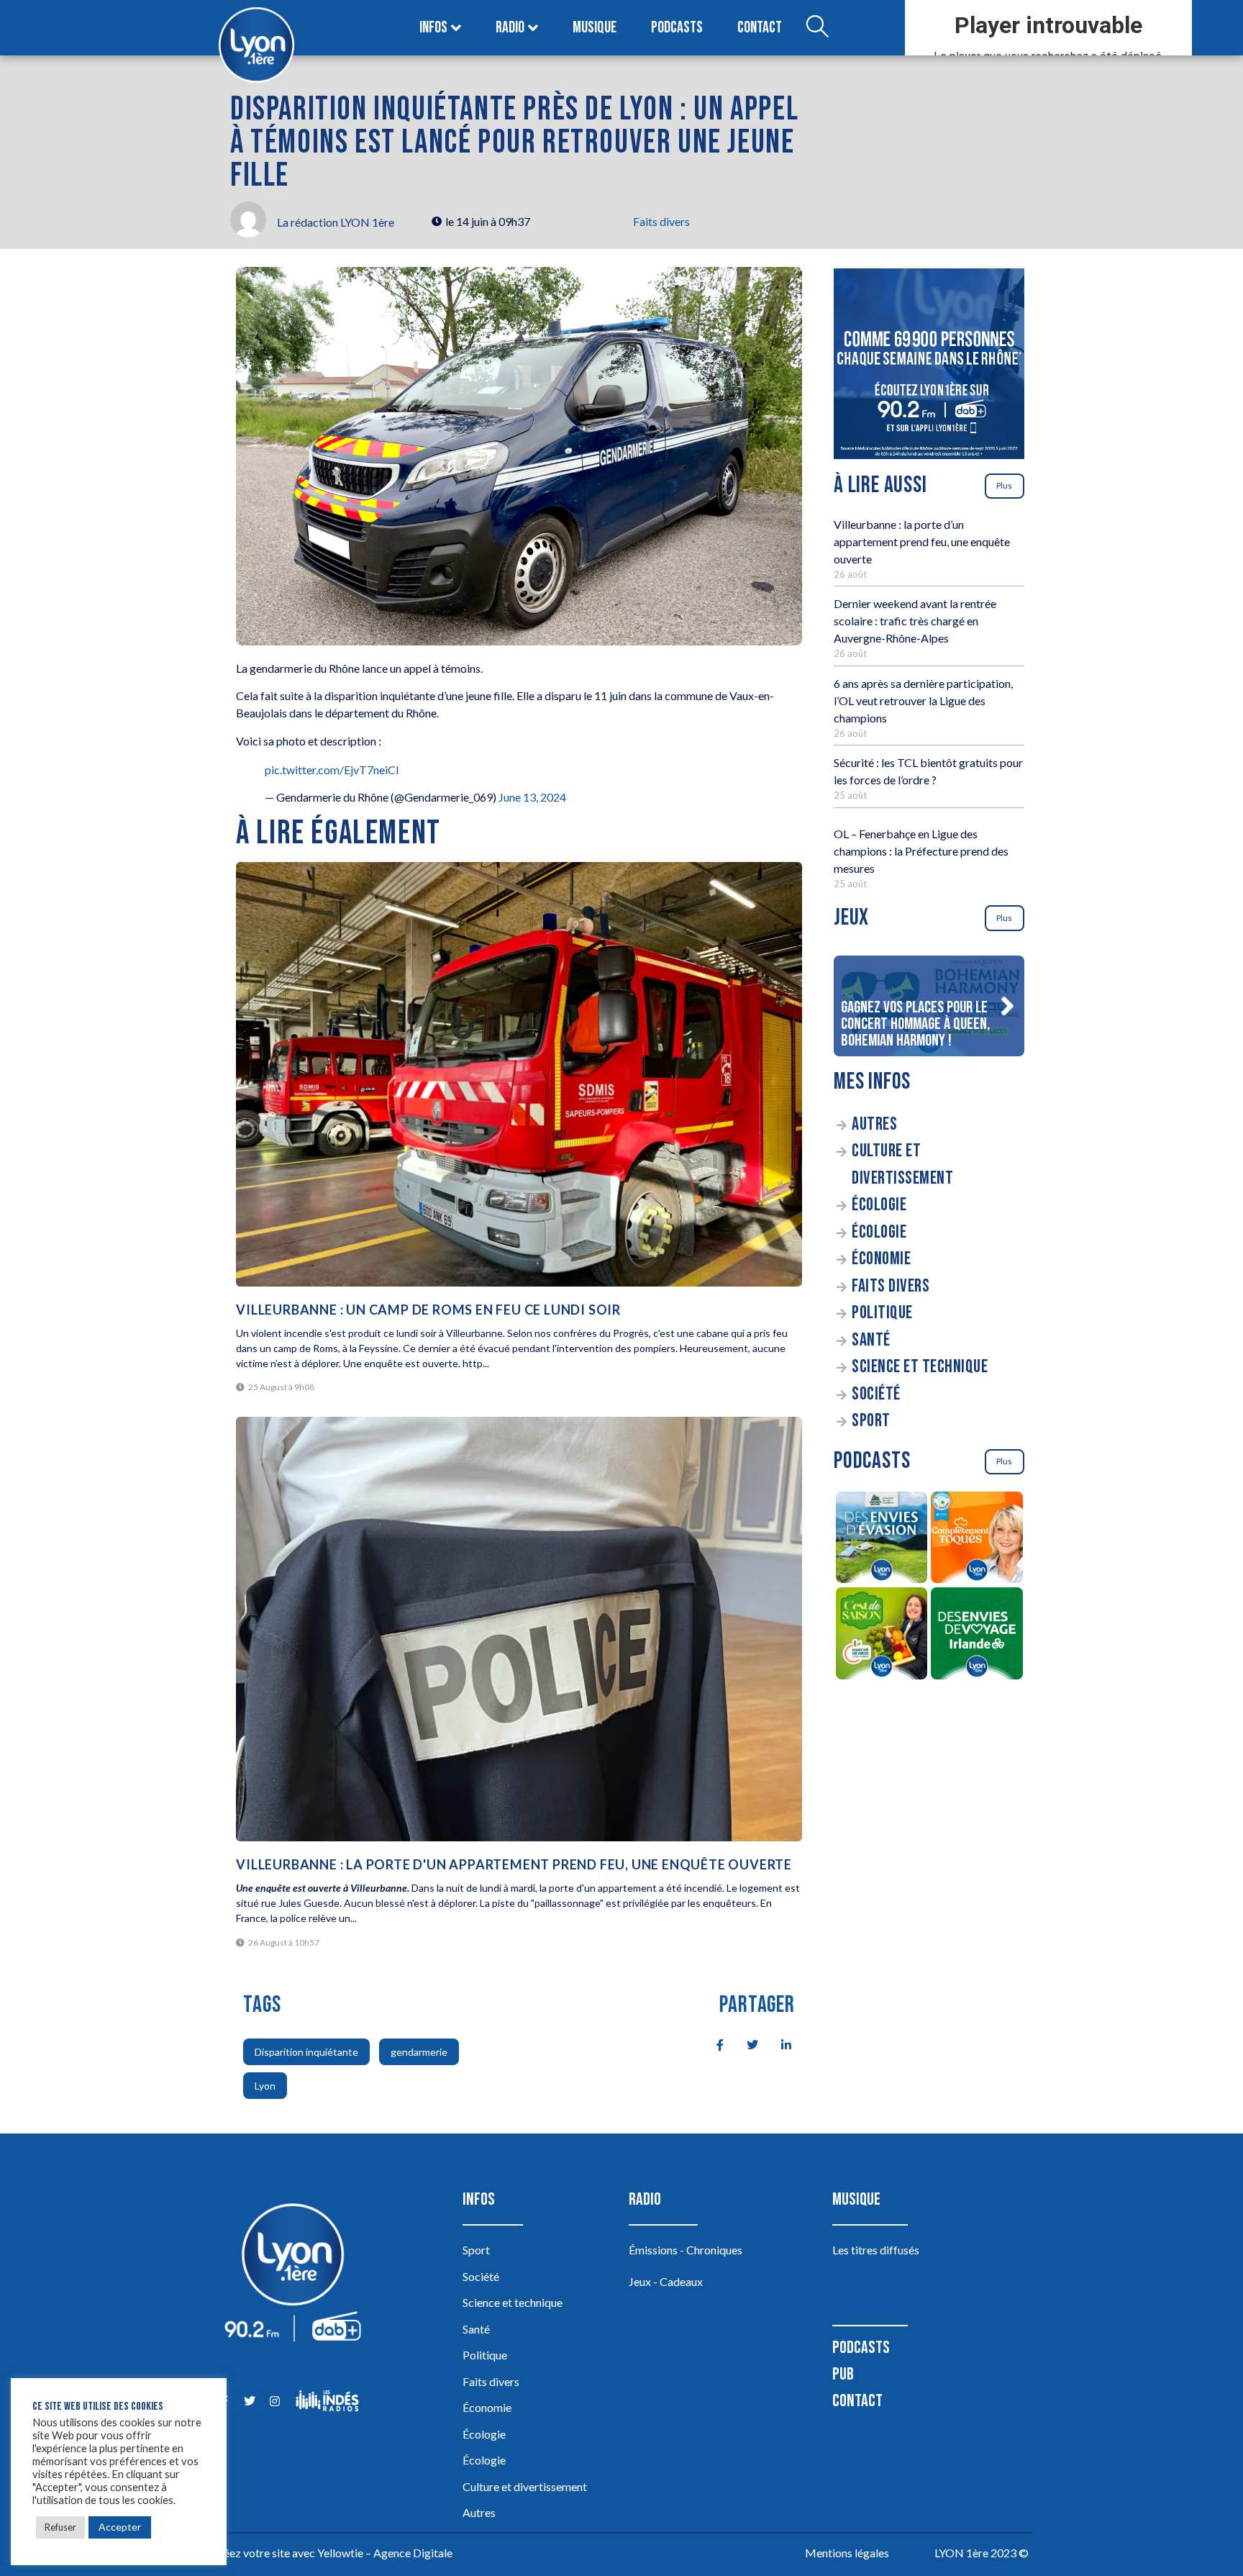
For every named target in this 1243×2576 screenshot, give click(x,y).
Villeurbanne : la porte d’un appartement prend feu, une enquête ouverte (922, 541)
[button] (1007, 1006)
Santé (871, 1340)
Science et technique (920, 1367)
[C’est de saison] (882, 1636)
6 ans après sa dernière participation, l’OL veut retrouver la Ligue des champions (923, 700)
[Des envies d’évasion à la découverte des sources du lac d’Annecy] (882, 1540)
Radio (510, 28)
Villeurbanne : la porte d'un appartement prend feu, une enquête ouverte (514, 1864)
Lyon (265, 2086)
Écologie (879, 1205)
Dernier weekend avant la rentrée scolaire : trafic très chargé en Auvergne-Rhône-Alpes (915, 621)
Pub (843, 2374)
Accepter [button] (120, 2527)
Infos (433, 28)
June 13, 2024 (532, 797)
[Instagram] (274, 2401)
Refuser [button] (60, 2527)
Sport (871, 1421)
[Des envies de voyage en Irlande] (977, 1636)
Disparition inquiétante (306, 2052)
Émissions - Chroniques (686, 2250)
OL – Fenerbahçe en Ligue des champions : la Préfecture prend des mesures (921, 851)
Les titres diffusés (876, 2250)
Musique (595, 28)
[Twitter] (249, 2401)
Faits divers (661, 221)
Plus (1004, 485)
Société (876, 1394)
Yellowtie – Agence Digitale (385, 2553)
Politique (882, 1313)
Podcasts (677, 28)
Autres (874, 1124)
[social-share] (712, 2044)
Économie (881, 1259)
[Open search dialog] (817, 28)
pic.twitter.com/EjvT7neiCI (332, 770)
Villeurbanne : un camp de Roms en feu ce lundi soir (428, 1310)
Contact (760, 28)
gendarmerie (419, 2052)
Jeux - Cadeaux (666, 2281)
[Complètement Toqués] (977, 1540)
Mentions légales (847, 2553)
